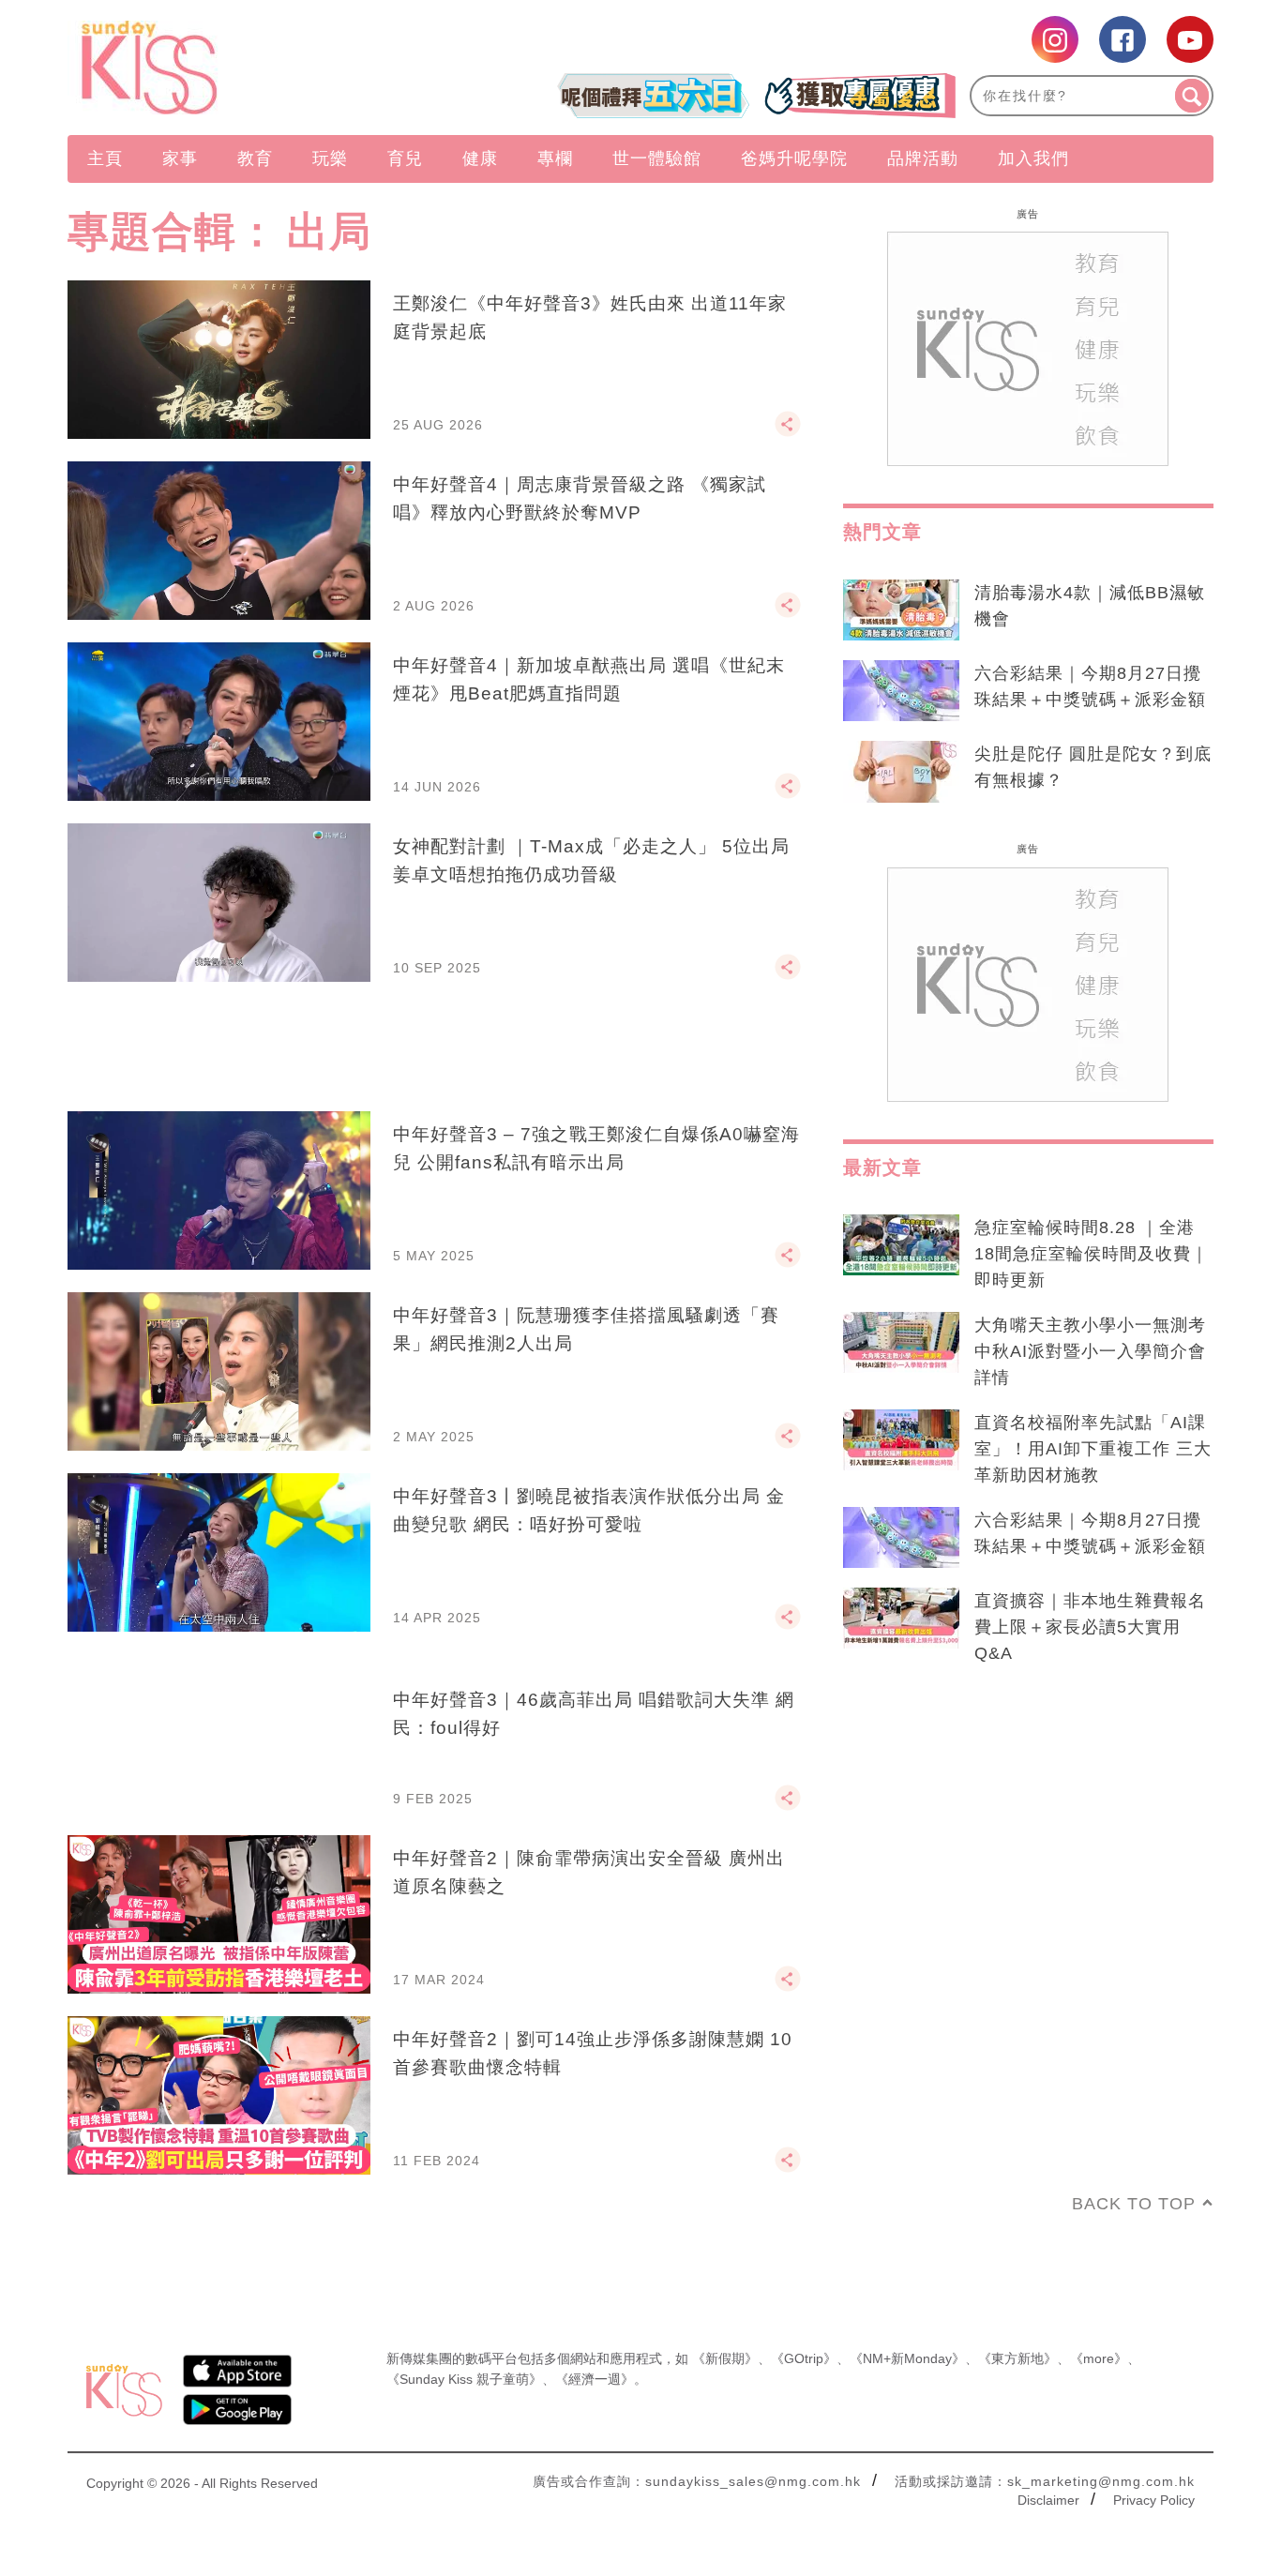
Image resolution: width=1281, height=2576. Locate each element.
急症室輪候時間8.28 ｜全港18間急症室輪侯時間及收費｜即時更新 (1092, 1254)
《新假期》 (725, 2358)
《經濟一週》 (595, 2379)
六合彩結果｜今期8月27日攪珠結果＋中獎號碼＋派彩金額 (1090, 686)
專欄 (555, 158)
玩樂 (330, 158)
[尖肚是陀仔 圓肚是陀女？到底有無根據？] (901, 772)
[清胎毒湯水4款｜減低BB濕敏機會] (901, 610)
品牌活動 (923, 158)
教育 (255, 158)
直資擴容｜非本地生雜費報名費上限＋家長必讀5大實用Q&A (1090, 1627)
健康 (480, 158)
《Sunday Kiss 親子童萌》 (464, 2379)
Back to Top (1134, 2204)
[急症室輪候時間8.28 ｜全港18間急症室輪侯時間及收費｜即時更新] (901, 1245)
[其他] (788, 432)
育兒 (405, 158)
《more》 (1099, 2358)
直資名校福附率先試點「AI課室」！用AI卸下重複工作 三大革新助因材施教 (1093, 1449)
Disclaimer (1048, 2500)
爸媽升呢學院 (794, 158)
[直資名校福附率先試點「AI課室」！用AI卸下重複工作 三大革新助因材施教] (901, 1440)
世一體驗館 (657, 158)
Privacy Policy (1154, 2500)
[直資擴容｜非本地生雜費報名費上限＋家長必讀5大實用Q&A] (901, 1619)
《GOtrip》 (804, 2358)
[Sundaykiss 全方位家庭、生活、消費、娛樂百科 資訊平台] (240, 68)
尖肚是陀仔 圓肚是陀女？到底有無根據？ (1093, 767)
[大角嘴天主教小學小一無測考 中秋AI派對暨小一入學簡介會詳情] (901, 1343)
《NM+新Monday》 (907, 2358)
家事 (180, 158)
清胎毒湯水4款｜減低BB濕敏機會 (1090, 606)
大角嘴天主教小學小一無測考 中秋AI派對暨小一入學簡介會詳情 (1090, 1351)
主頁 (105, 158)
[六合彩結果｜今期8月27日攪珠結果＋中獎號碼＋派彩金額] (901, 691)
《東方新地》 (1017, 2358)
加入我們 (1033, 158)
